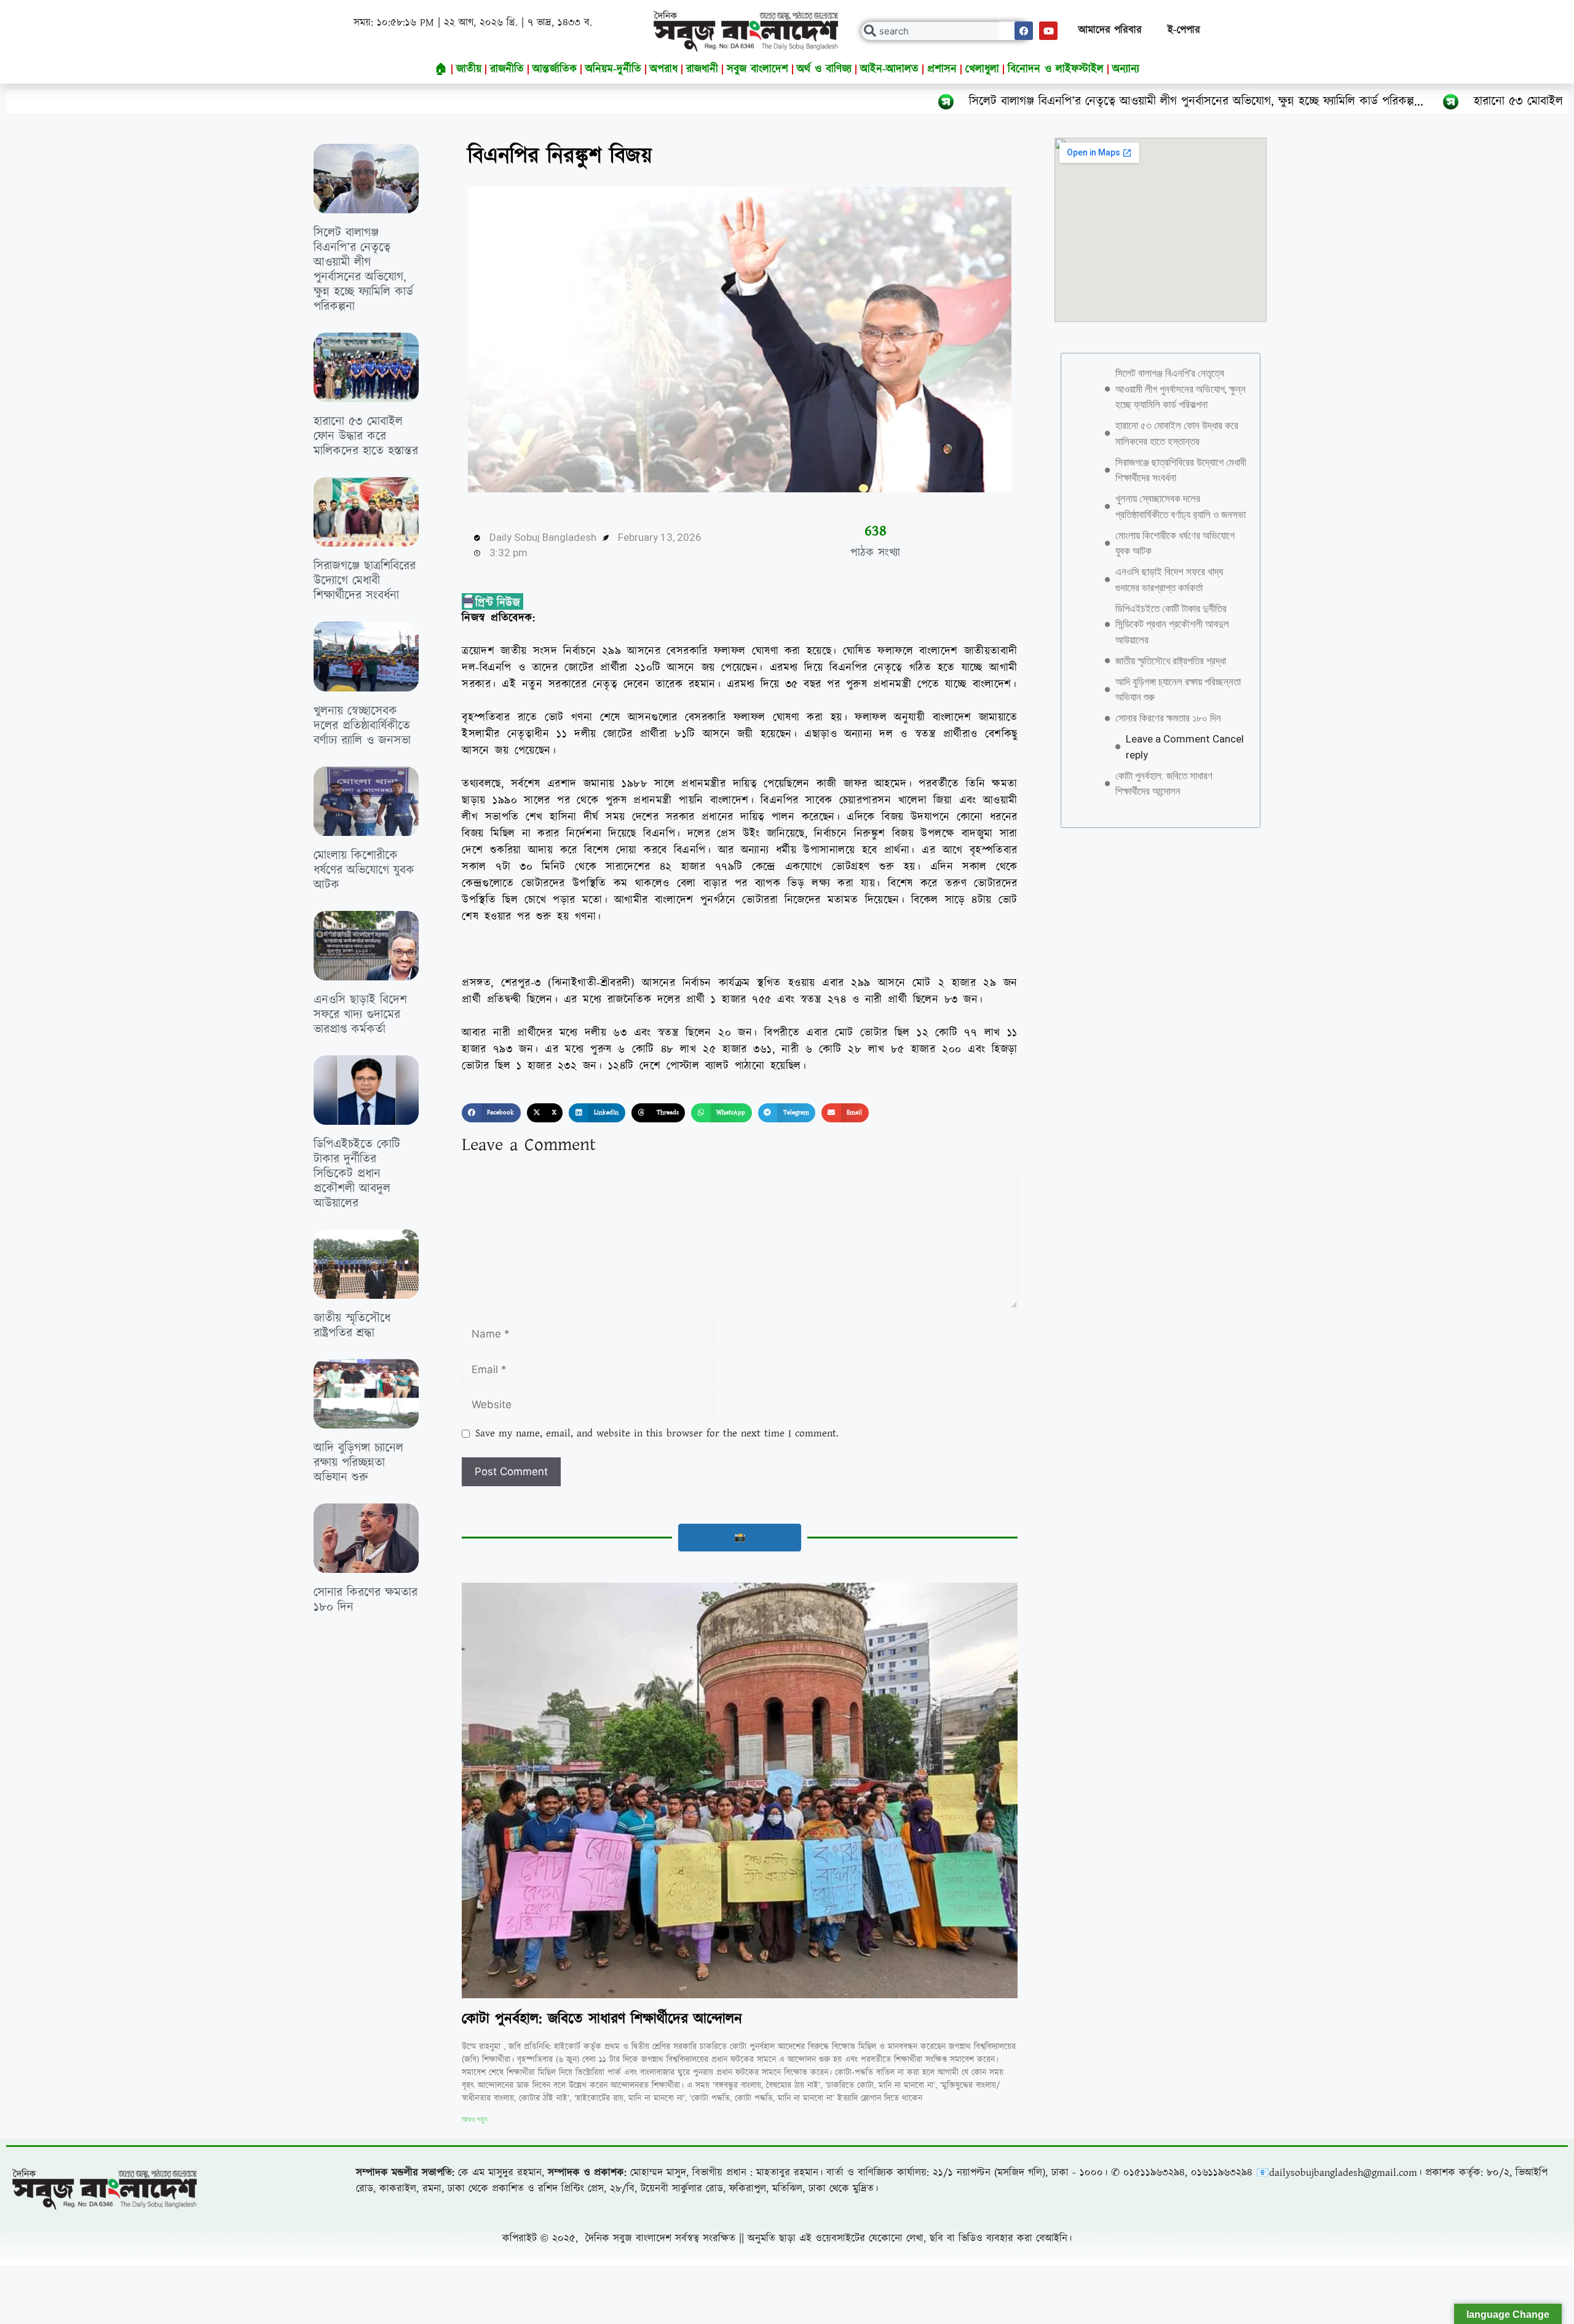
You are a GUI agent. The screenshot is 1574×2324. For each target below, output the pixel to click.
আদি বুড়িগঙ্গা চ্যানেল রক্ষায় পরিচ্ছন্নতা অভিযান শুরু (358, 1463)
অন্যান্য (1126, 69)
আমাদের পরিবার (1110, 30)
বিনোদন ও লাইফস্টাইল (1056, 69)
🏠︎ (441, 69)
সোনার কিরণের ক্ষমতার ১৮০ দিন (366, 1600)
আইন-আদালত (889, 69)
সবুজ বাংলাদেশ (757, 69)
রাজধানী (702, 69)
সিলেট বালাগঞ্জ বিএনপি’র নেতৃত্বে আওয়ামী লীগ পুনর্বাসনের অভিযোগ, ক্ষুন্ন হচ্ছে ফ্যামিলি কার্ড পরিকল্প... (1003, 101)
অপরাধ (664, 69)
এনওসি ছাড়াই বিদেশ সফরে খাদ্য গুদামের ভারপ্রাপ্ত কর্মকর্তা (360, 1015)
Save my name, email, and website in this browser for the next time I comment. (657, 1433)
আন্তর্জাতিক (555, 69)
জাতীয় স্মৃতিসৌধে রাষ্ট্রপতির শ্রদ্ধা (352, 1326)
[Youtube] (1048, 31)
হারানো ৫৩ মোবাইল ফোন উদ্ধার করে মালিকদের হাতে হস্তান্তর (1418, 101)
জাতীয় (469, 69)
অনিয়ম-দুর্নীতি (613, 69)
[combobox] (946, 31)
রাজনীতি (507, 69)
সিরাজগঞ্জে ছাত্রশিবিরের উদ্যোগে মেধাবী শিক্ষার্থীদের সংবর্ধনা (365, 581)
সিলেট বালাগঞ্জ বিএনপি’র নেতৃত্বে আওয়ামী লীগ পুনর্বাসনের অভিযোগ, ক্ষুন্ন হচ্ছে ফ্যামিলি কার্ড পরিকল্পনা (363, 270)
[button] (491, 1113)
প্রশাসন (942, 69)
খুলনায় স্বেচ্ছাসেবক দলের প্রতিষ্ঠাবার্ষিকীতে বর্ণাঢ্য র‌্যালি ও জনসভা (362, 726)
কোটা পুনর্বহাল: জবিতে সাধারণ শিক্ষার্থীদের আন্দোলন (602, 2019)
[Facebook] (1024, 31)
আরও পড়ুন (474, 2119)
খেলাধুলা (982, 69)
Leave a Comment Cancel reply (1185, 747)
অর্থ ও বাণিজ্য (824, 69)
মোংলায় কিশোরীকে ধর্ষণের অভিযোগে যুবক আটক (364, 870)
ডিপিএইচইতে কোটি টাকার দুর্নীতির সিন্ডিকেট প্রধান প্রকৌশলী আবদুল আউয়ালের (357, 1174)
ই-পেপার (1184, 30)
